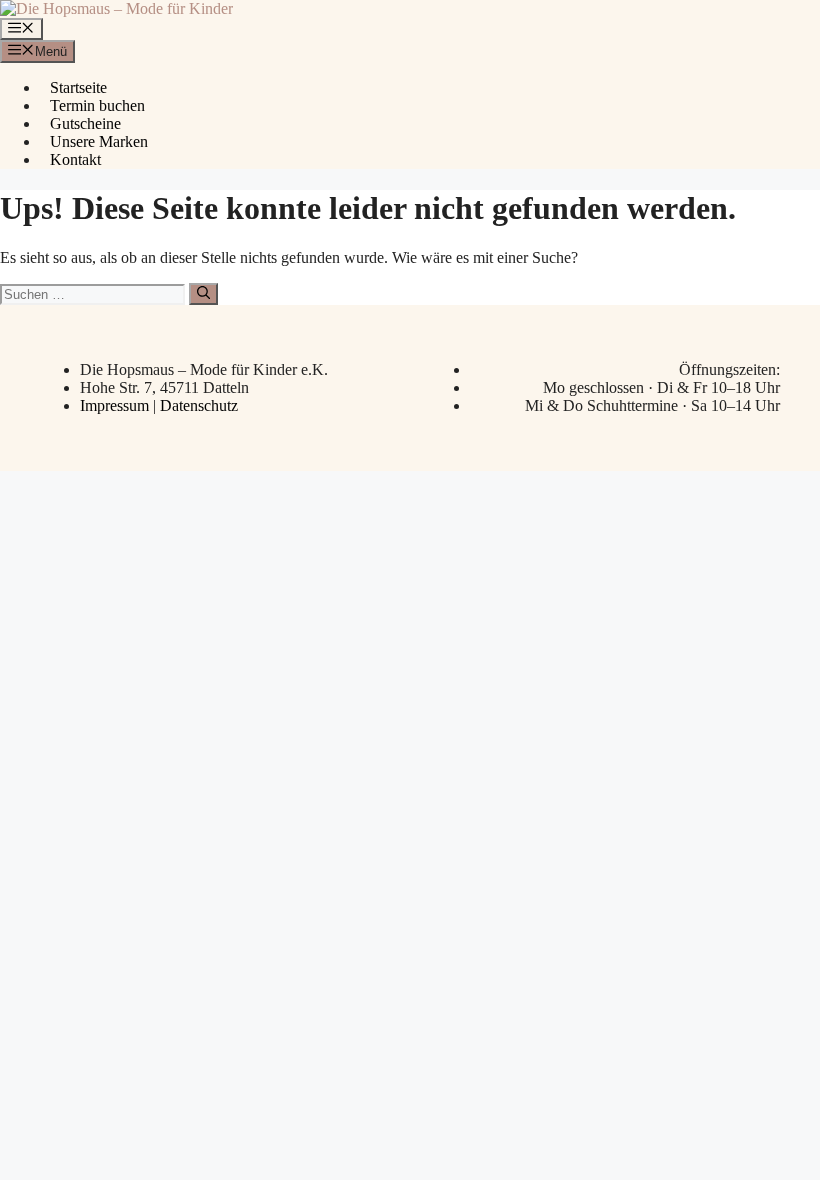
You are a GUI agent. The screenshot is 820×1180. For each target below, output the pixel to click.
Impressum (116, 405)
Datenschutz (199, 405)
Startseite (78, 87)
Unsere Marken (99, 141)
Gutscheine (85, 123)
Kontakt (75, 159)
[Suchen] (203, 294)
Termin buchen (97, 105)
